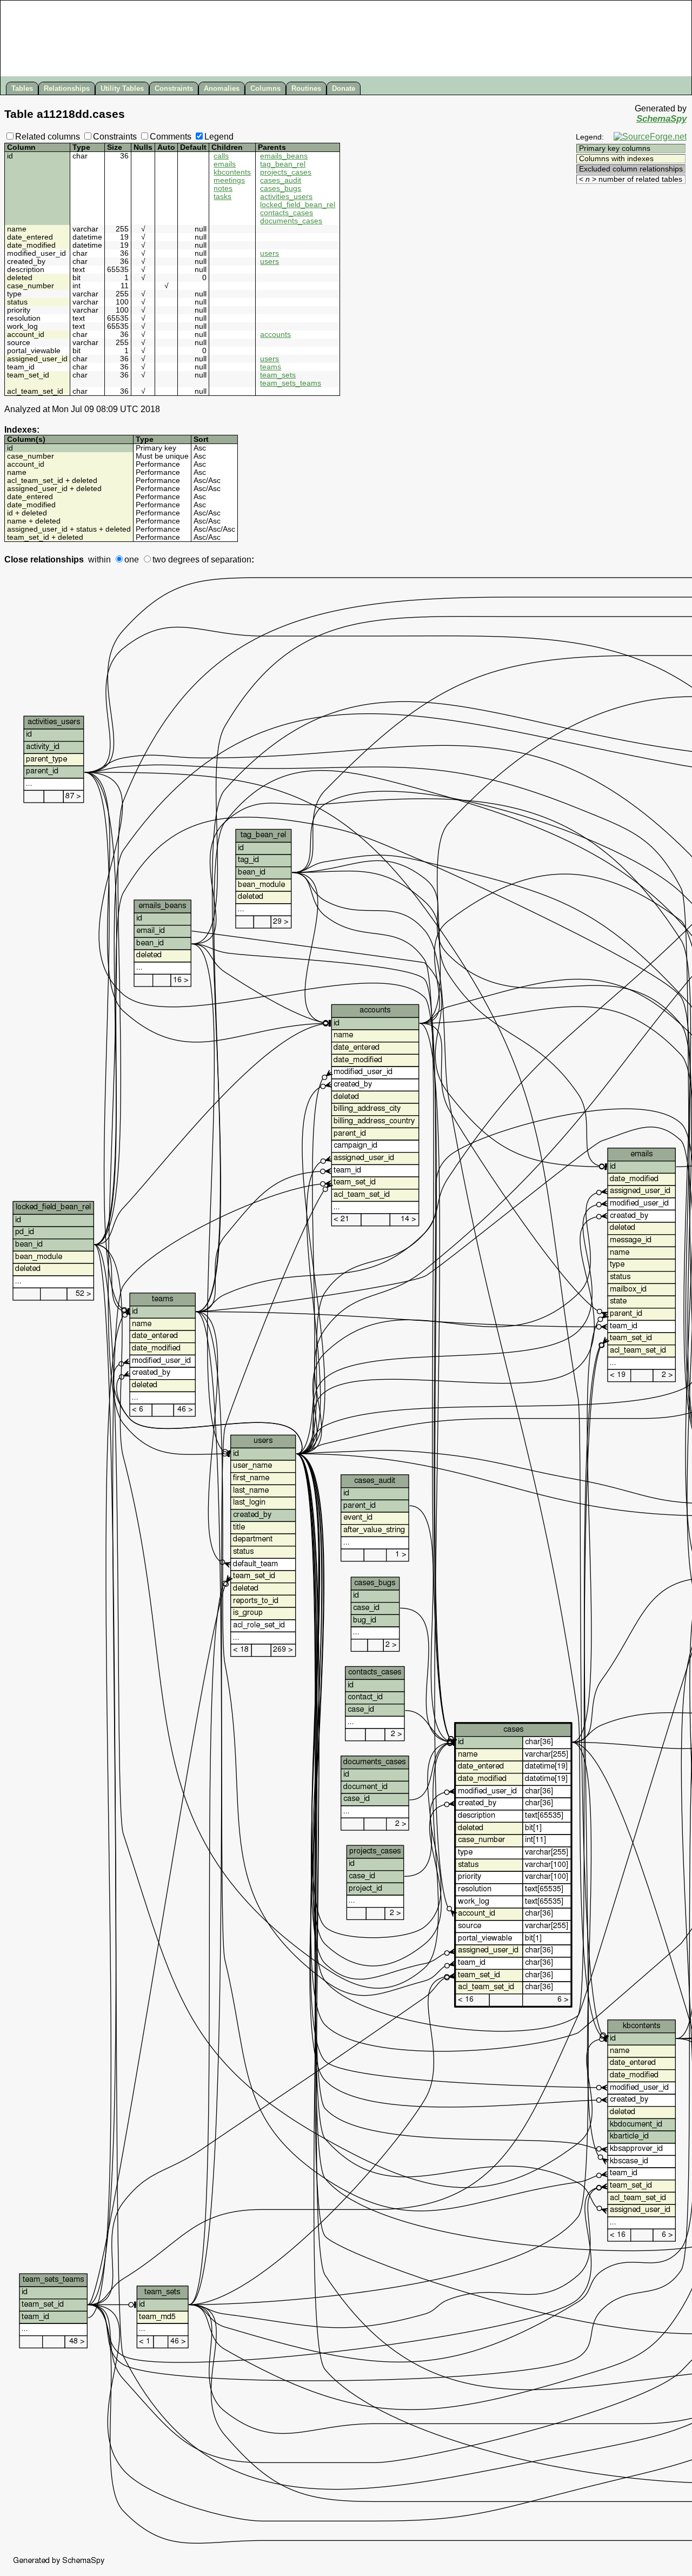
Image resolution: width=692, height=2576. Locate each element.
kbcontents (232, 172)
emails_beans (284, 156)
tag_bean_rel (283, 164)
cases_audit (281, 180)
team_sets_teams (291, 383)
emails (225, 164)
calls (221, 156)
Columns (265, 88)
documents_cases (291, 221)
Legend (219, 137)
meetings (229, 180)
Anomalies (222, 88)
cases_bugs (281, 188)
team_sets (278, 375)
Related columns (48, 137)
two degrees (176, 559)
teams (271, 367)
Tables (22, 88)
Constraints (174, 88)
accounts (275, 335)
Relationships (67, 88)
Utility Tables (122, 88)
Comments (171, 137)
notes (223, 188)
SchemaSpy (661, 119)
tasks (222, 197)
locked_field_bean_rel (298, 205)
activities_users (286, 197)
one (132, 559)
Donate (344, 88)
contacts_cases (287, 213)
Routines (306, 88)
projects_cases (286, 172)
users (270, 253)
